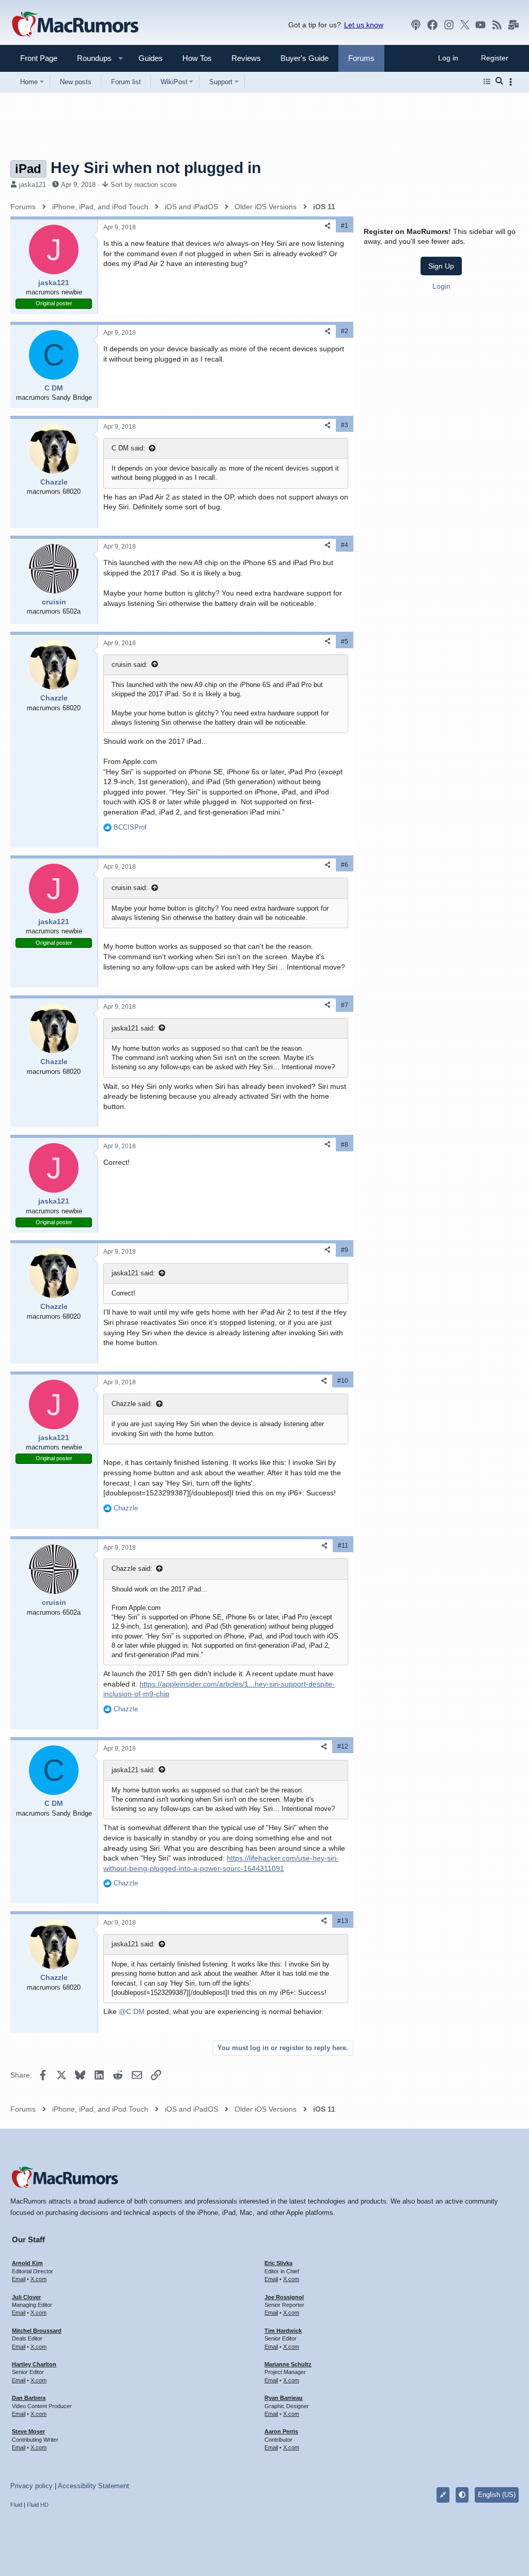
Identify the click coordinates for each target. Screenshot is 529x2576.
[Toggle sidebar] (512, 82)
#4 (345, 545)
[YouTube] (480, 25)
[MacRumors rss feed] (497, 25)
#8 (345, 1145)
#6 (345, 865)
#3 (345, 425)
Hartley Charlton (34, 2364)
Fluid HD (38, 2505)
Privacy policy (32, 2486)
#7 (345, 1005)
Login (441, 286)
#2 (345, 331)
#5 (345, 642)
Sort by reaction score (144, 185)
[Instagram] (449, 25)
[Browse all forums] (487, 82)
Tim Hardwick (283, 2331)
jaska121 (33, 185)
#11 (343, 1545)
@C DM (132, 2011)
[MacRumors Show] (416, 25)
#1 (345, 226)
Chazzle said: (132, 1404)
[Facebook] (432, 25)
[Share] (328, 226)
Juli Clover (26, 2297)
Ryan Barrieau (284, 2398)
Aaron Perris (281, 2431)
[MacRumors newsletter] (514, 25)
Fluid (16, 2505)
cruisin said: (130, 665)
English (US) (497, 2495)
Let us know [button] (364, 25)
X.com (38, 2279)
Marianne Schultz (288, 2364)
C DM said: (128, 448)
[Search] (499, 82)
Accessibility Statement (94, 2486)
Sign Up (441, 266)
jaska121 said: (133, 1028)
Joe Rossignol (284, 2297)
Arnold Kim (27, 2263)
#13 (343, 1921)
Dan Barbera (29, 2398)
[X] (465, 25)
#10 (343, 1381)
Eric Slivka (278, 2263)
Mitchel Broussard (37, 2331)
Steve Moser (28, 2431)
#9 (345, 1250)
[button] (90, 58)
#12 (343, 1746)
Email (19, 2279)
